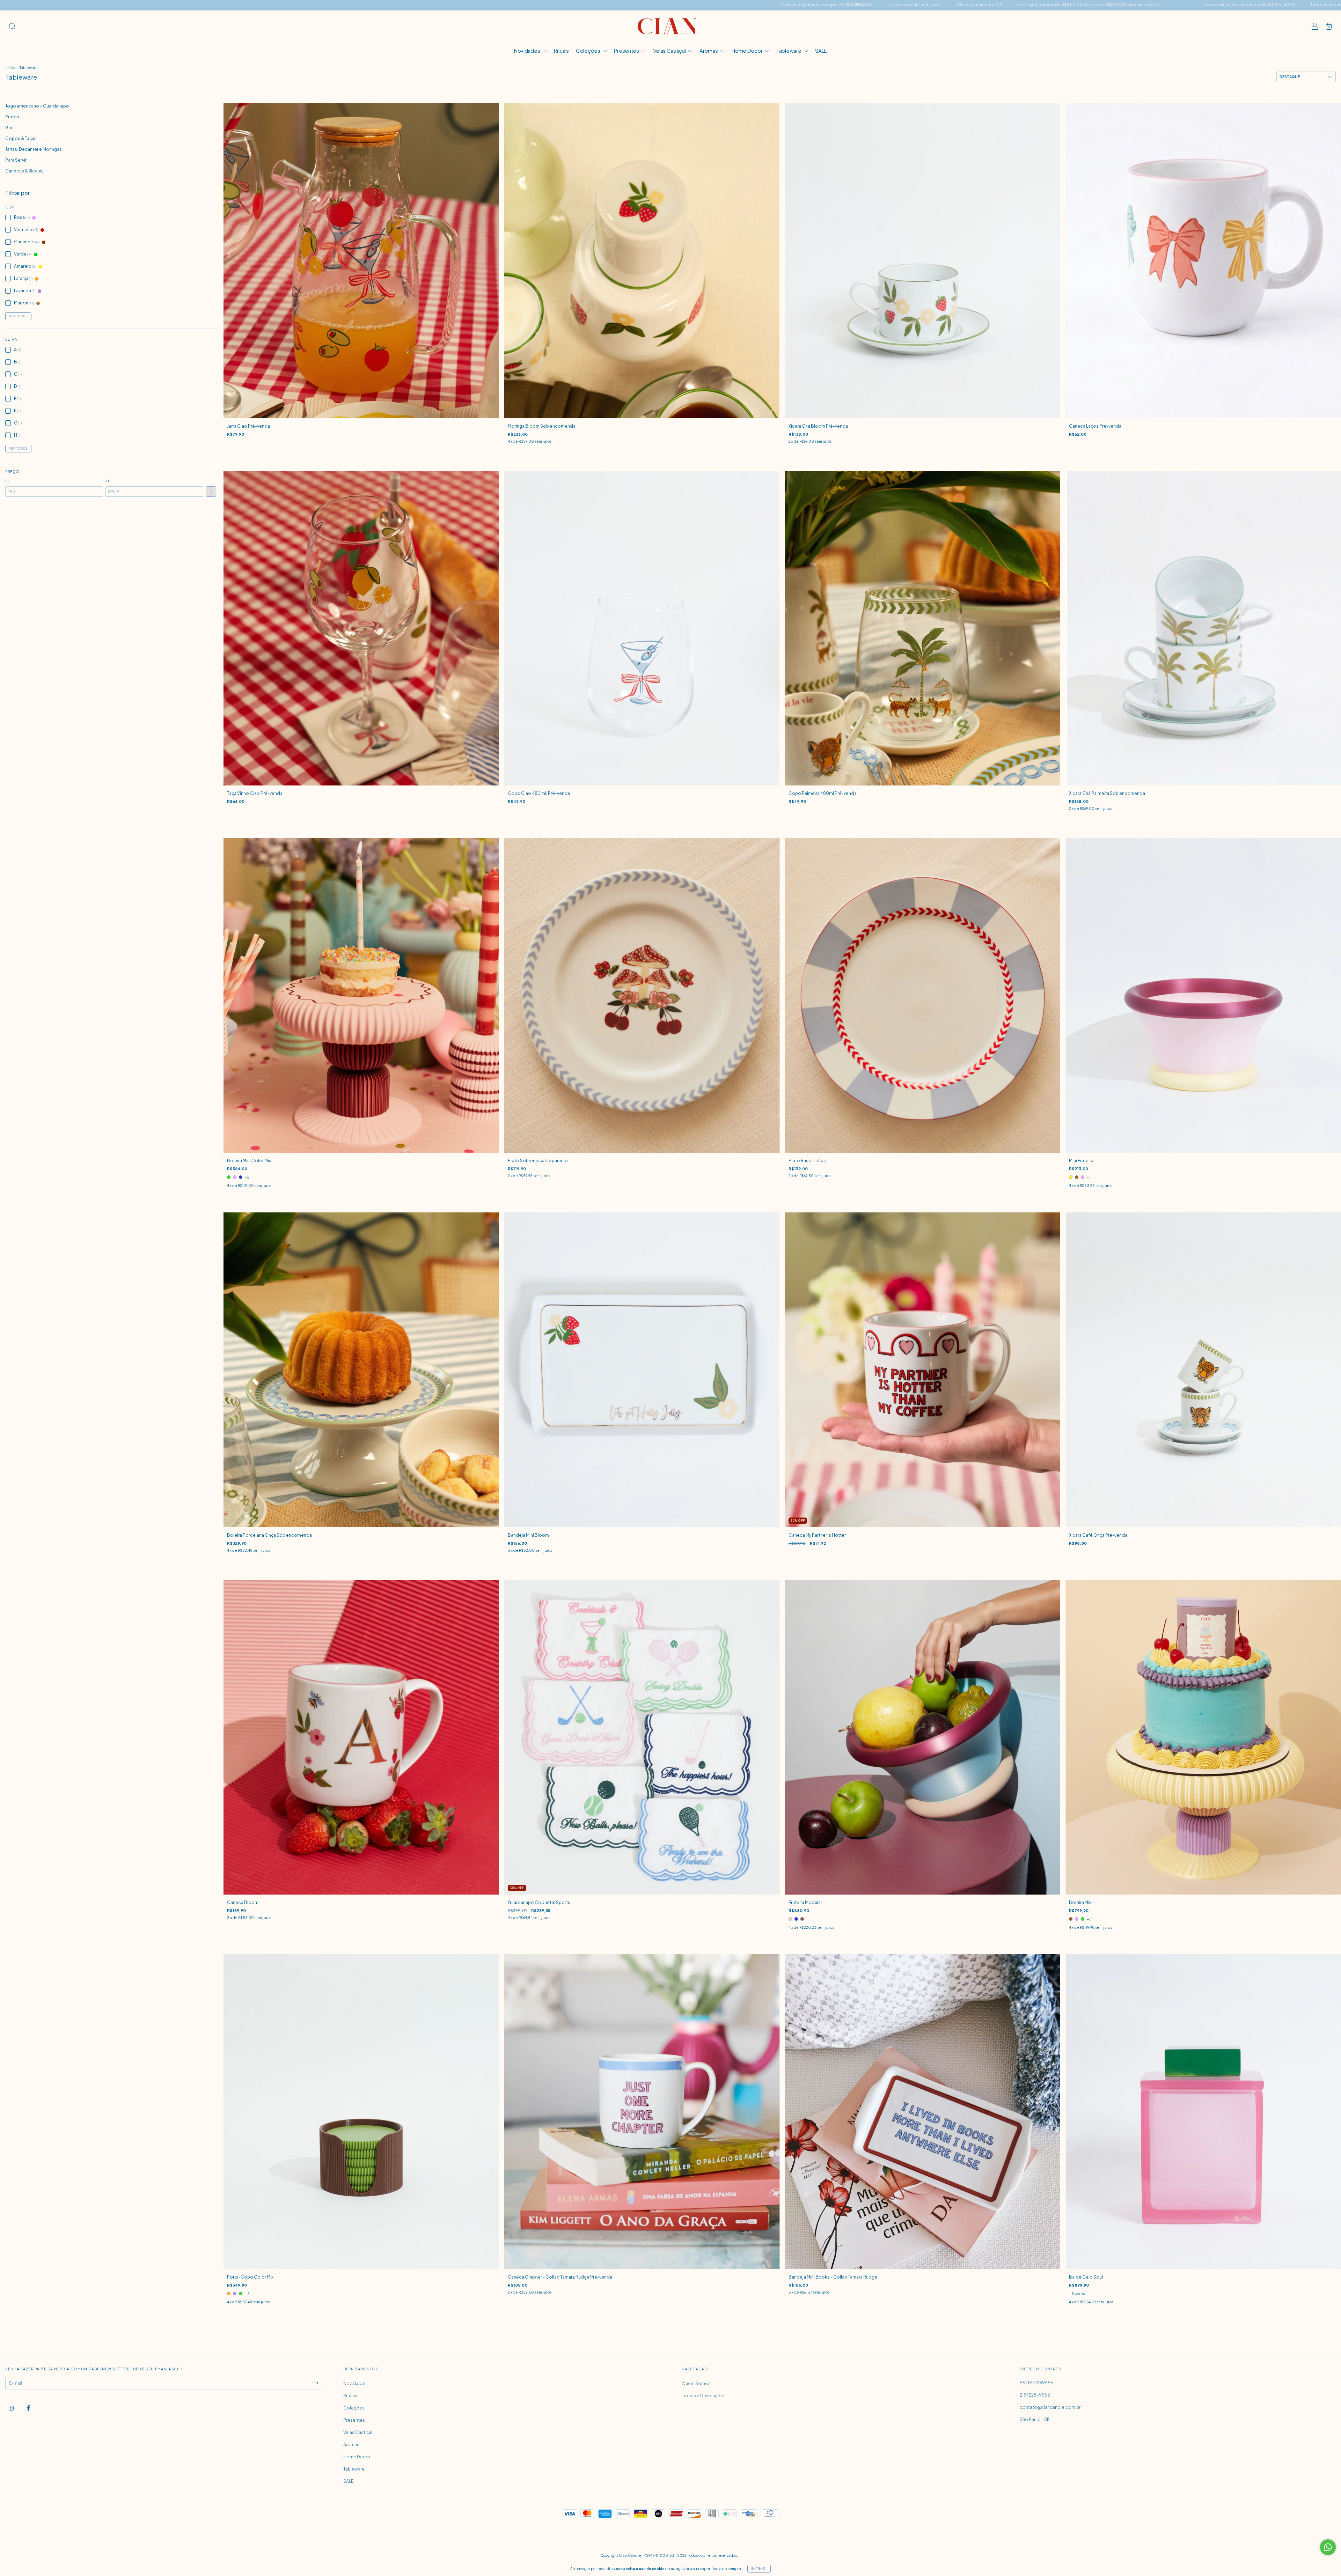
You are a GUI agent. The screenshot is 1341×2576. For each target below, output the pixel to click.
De (8, 481)
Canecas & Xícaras (24, 171)
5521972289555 (1036, 2383)
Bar (9, 128)
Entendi (759, 2569)
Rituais (561, 50)
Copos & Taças (21, 138)
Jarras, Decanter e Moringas (34, 149)
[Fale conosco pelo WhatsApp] (1328, 2547)
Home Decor (748, 50)
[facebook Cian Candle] (28, 2408)
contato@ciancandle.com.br (1050, 2407)
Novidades (527, 50)
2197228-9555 (1035, 2395)
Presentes (627, 50)
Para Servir (16, 160)
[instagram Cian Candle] (12, 2408)
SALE (821, 50)
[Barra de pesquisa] (12, 27)
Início (10, 68)
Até (109, 481)
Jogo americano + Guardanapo (37, 106)
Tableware (789, 50)
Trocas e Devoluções (704, 2396)
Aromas (709, 50)
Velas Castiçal (670, 50)
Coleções (588, 50)
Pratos (12, 117)
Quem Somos (696, 2383)
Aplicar (211, 492)
